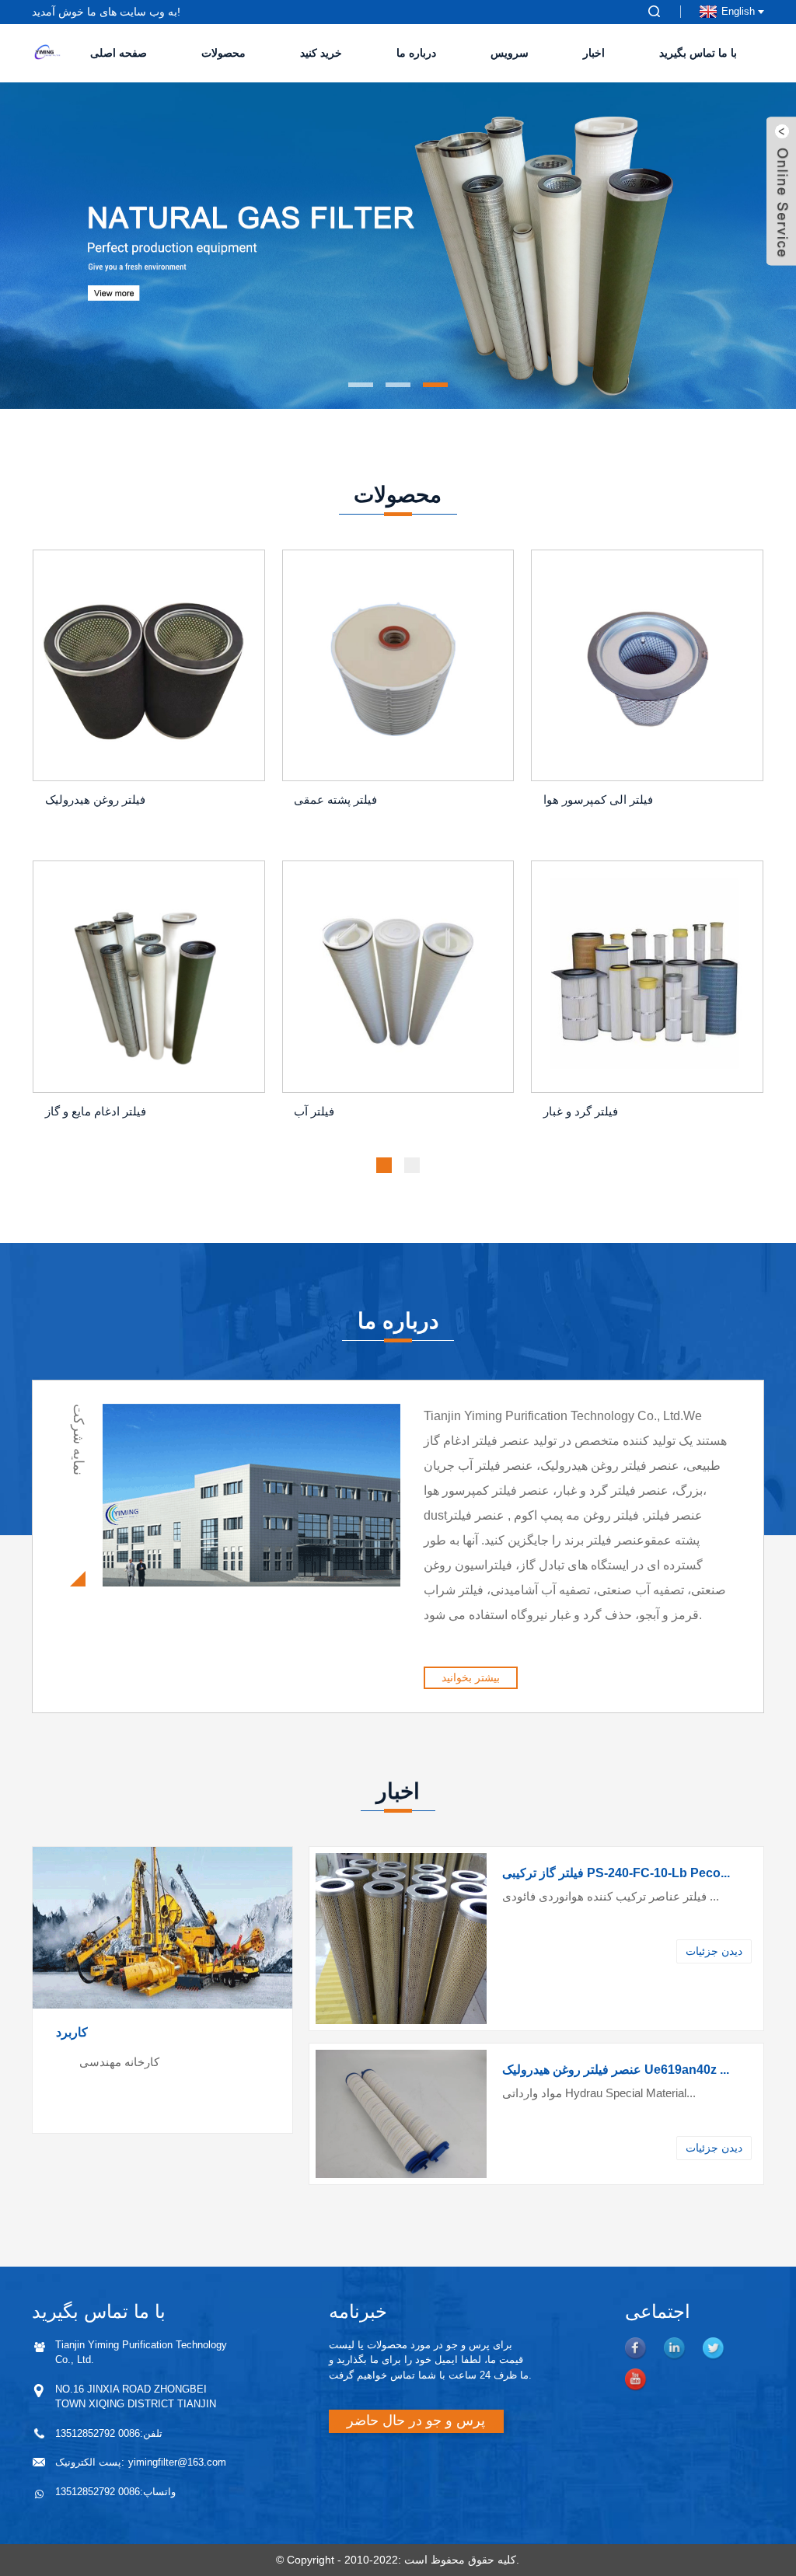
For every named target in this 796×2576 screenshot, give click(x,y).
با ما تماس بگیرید (698, 53)
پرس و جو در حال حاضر (416, 2421)
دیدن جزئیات (714, 1951)
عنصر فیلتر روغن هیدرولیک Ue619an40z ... (616, 2070)
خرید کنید (321, 53)
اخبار (594, 53)
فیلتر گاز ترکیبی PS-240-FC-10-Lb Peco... (616, 1873)
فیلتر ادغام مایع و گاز (96, 1111)
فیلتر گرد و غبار (581, 1111)
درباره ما (416, 53)
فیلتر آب (314, 1111)
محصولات (223, 53)
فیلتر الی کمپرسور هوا (598, 799)
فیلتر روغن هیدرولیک (95, 799)
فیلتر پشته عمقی (335, 799)
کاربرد (72, 2032)
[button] (44, 246)
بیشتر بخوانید (471, 1677)
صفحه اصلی (119, 53)
